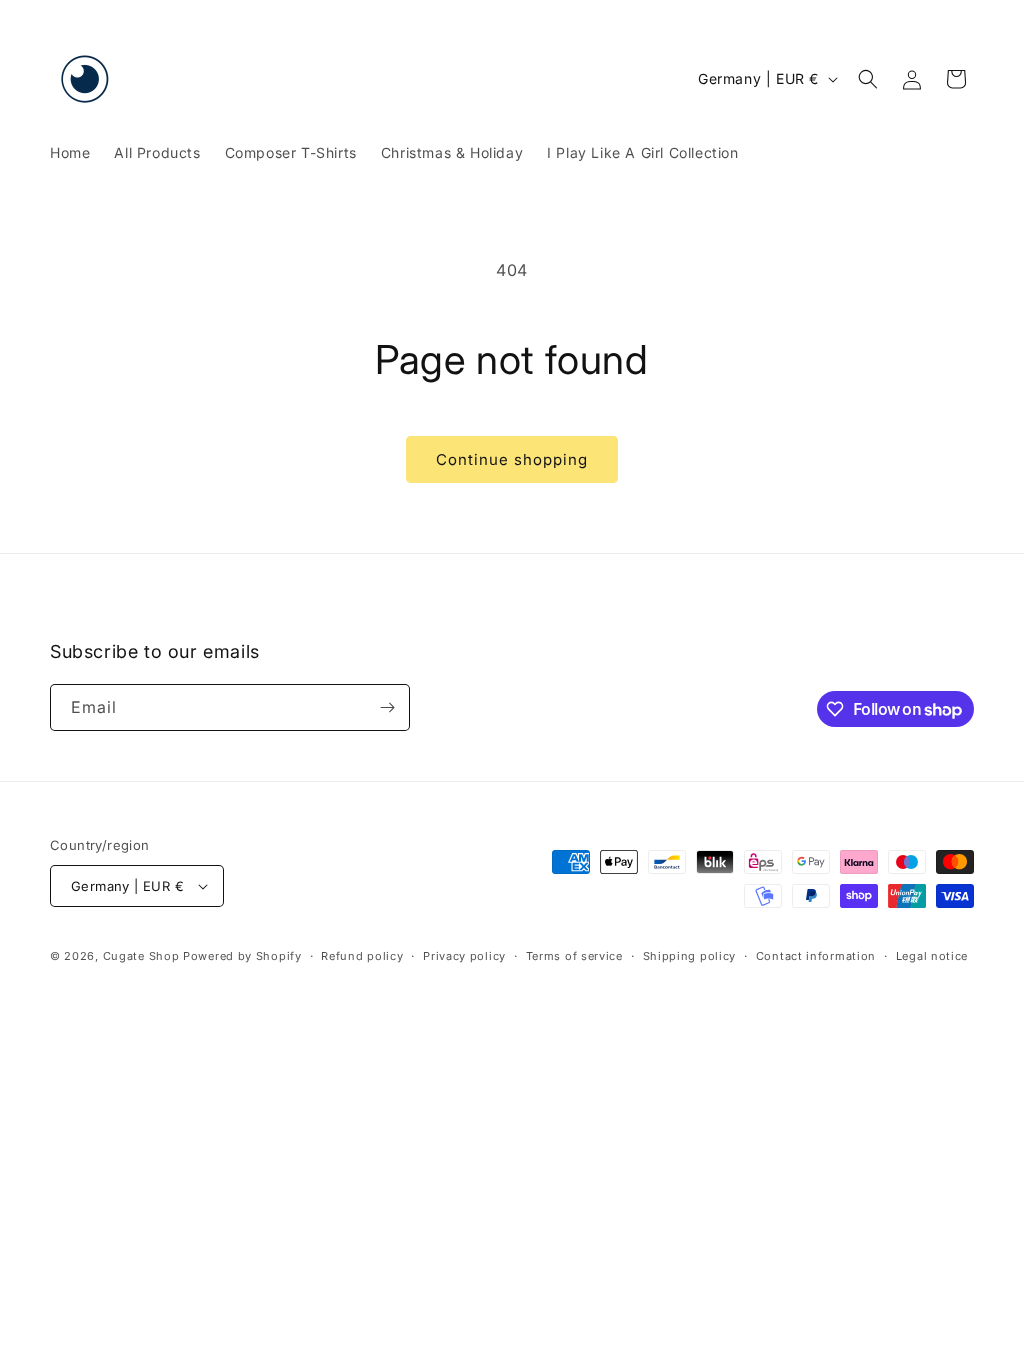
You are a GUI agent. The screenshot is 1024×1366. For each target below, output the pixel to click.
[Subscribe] (387, 707)
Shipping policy (690, 956)
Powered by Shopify (242, 956)
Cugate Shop (141, 956)
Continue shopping (512, 459)
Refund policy (362, 956)
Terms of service (574, 956)
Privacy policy (464, 956)
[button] (868, 79)
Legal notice (932, 956)
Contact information (816, 956)
